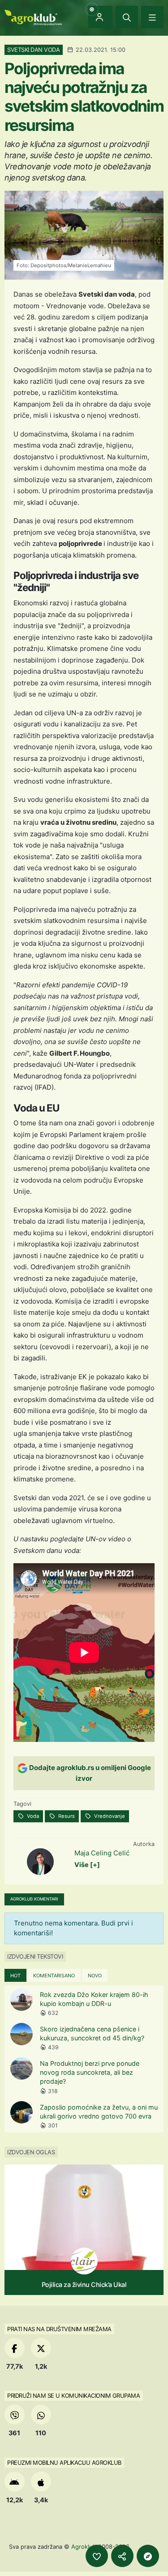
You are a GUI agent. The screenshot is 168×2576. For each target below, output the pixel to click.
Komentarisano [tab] (54, 1976)
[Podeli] (122, 2556)
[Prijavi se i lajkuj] (97, 2556)
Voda (32, 1816)
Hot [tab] (15, 1976)
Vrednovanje (109, 1816)
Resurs (66, 1816)
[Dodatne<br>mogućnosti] (148, 2556)
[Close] (127, 17)
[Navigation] (152, 17)
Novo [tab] (95, 1976)
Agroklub (84, 2547)
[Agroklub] (33, 17)
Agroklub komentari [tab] (34, 1899)
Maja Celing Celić (102, 1853)
